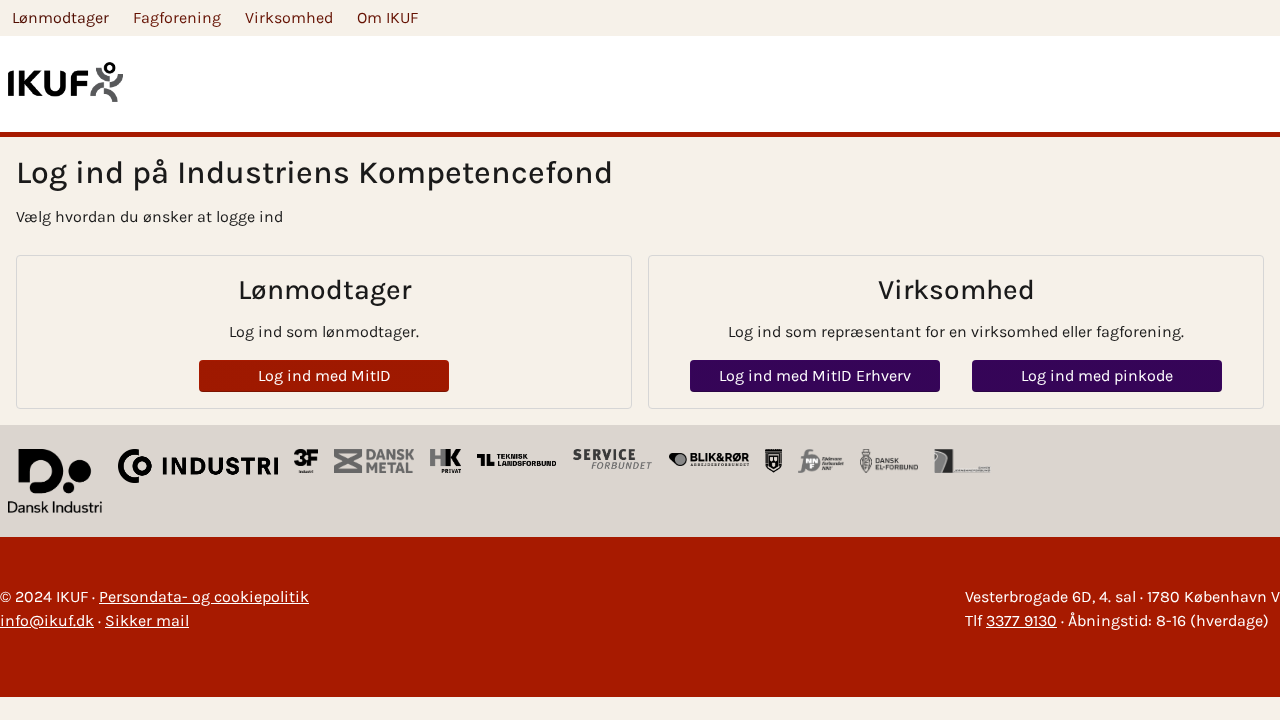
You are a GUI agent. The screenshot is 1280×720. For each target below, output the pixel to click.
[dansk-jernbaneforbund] (962, 461)
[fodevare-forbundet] (821, 461)
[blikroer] (709, 461)
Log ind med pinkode (1097, 375)
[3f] (306, 461)
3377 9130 (1021, 620)
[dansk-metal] (374, 461)
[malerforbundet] (774, 461)
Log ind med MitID (324, 375)
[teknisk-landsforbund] (517, 461)
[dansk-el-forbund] (889, 461)
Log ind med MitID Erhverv (815, 375)
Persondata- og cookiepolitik (204, 596)
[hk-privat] (445, 461)
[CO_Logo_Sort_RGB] (198, 481)
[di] (55, 481)
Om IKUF (387, 17)
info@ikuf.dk (47, 620)
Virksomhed (289, 17)
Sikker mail (147, 620)
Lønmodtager (60, 17)
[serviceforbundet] (613, 461)
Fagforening (177, 17)
